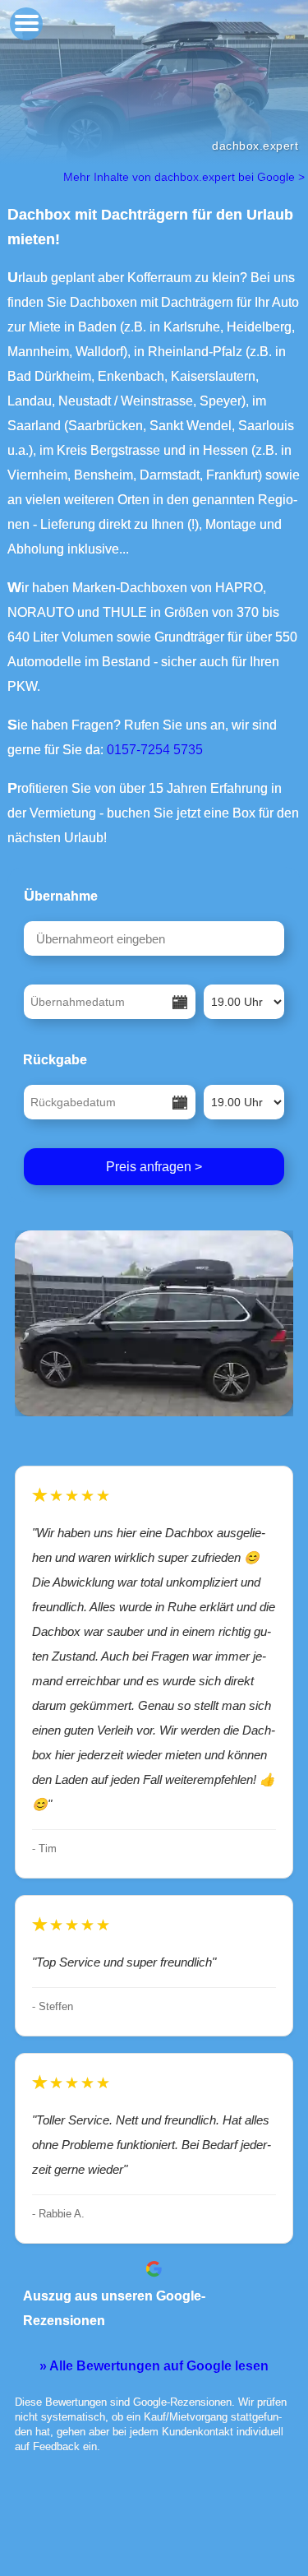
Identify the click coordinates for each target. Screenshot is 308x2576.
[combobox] (154, 938)
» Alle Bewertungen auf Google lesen (154, 2366)
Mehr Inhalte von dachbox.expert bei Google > (186, 177)
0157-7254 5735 (155, 750)
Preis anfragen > (154, 1167)
